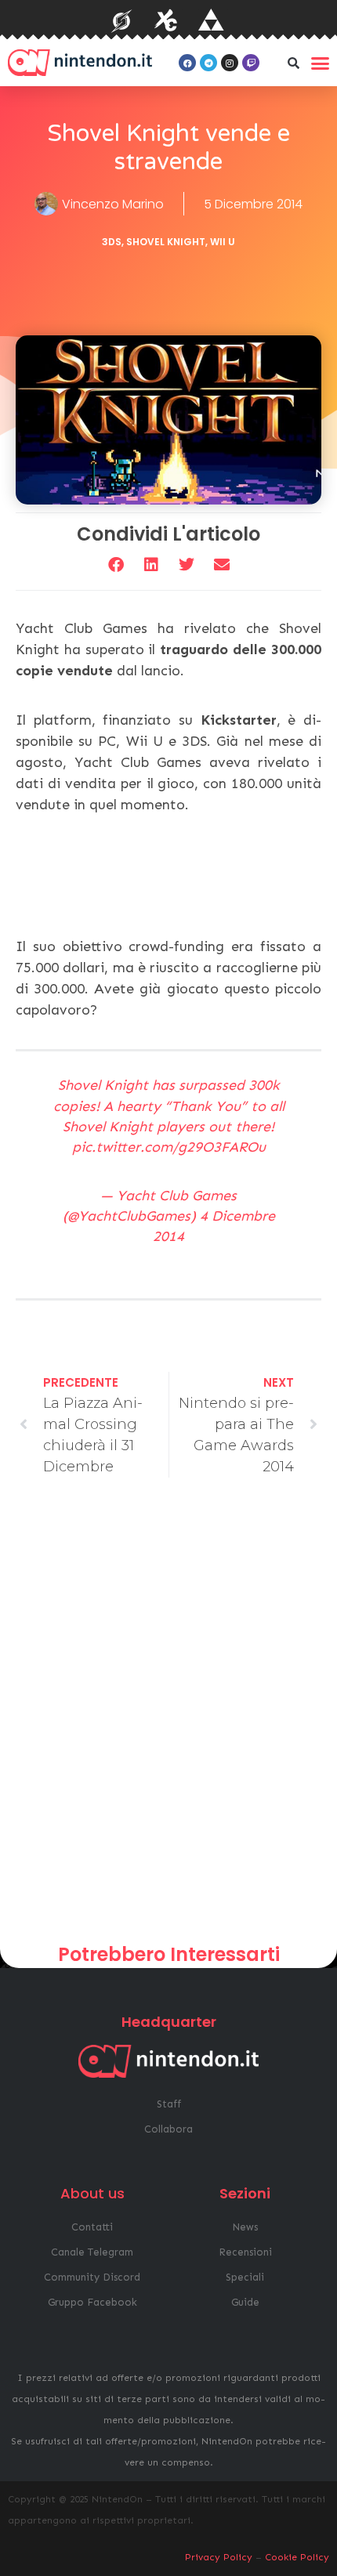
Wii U (223, 242)
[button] (293, 63)
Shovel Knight (166, 242)
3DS (112, 242)
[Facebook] (187, 63)
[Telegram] (208, 63)
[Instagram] (230, 63)
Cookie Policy (297, 2557)
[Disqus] (168, 1717)
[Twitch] (251, 63)
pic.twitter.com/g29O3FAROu (169, 1147)
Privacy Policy (219, 2557)
